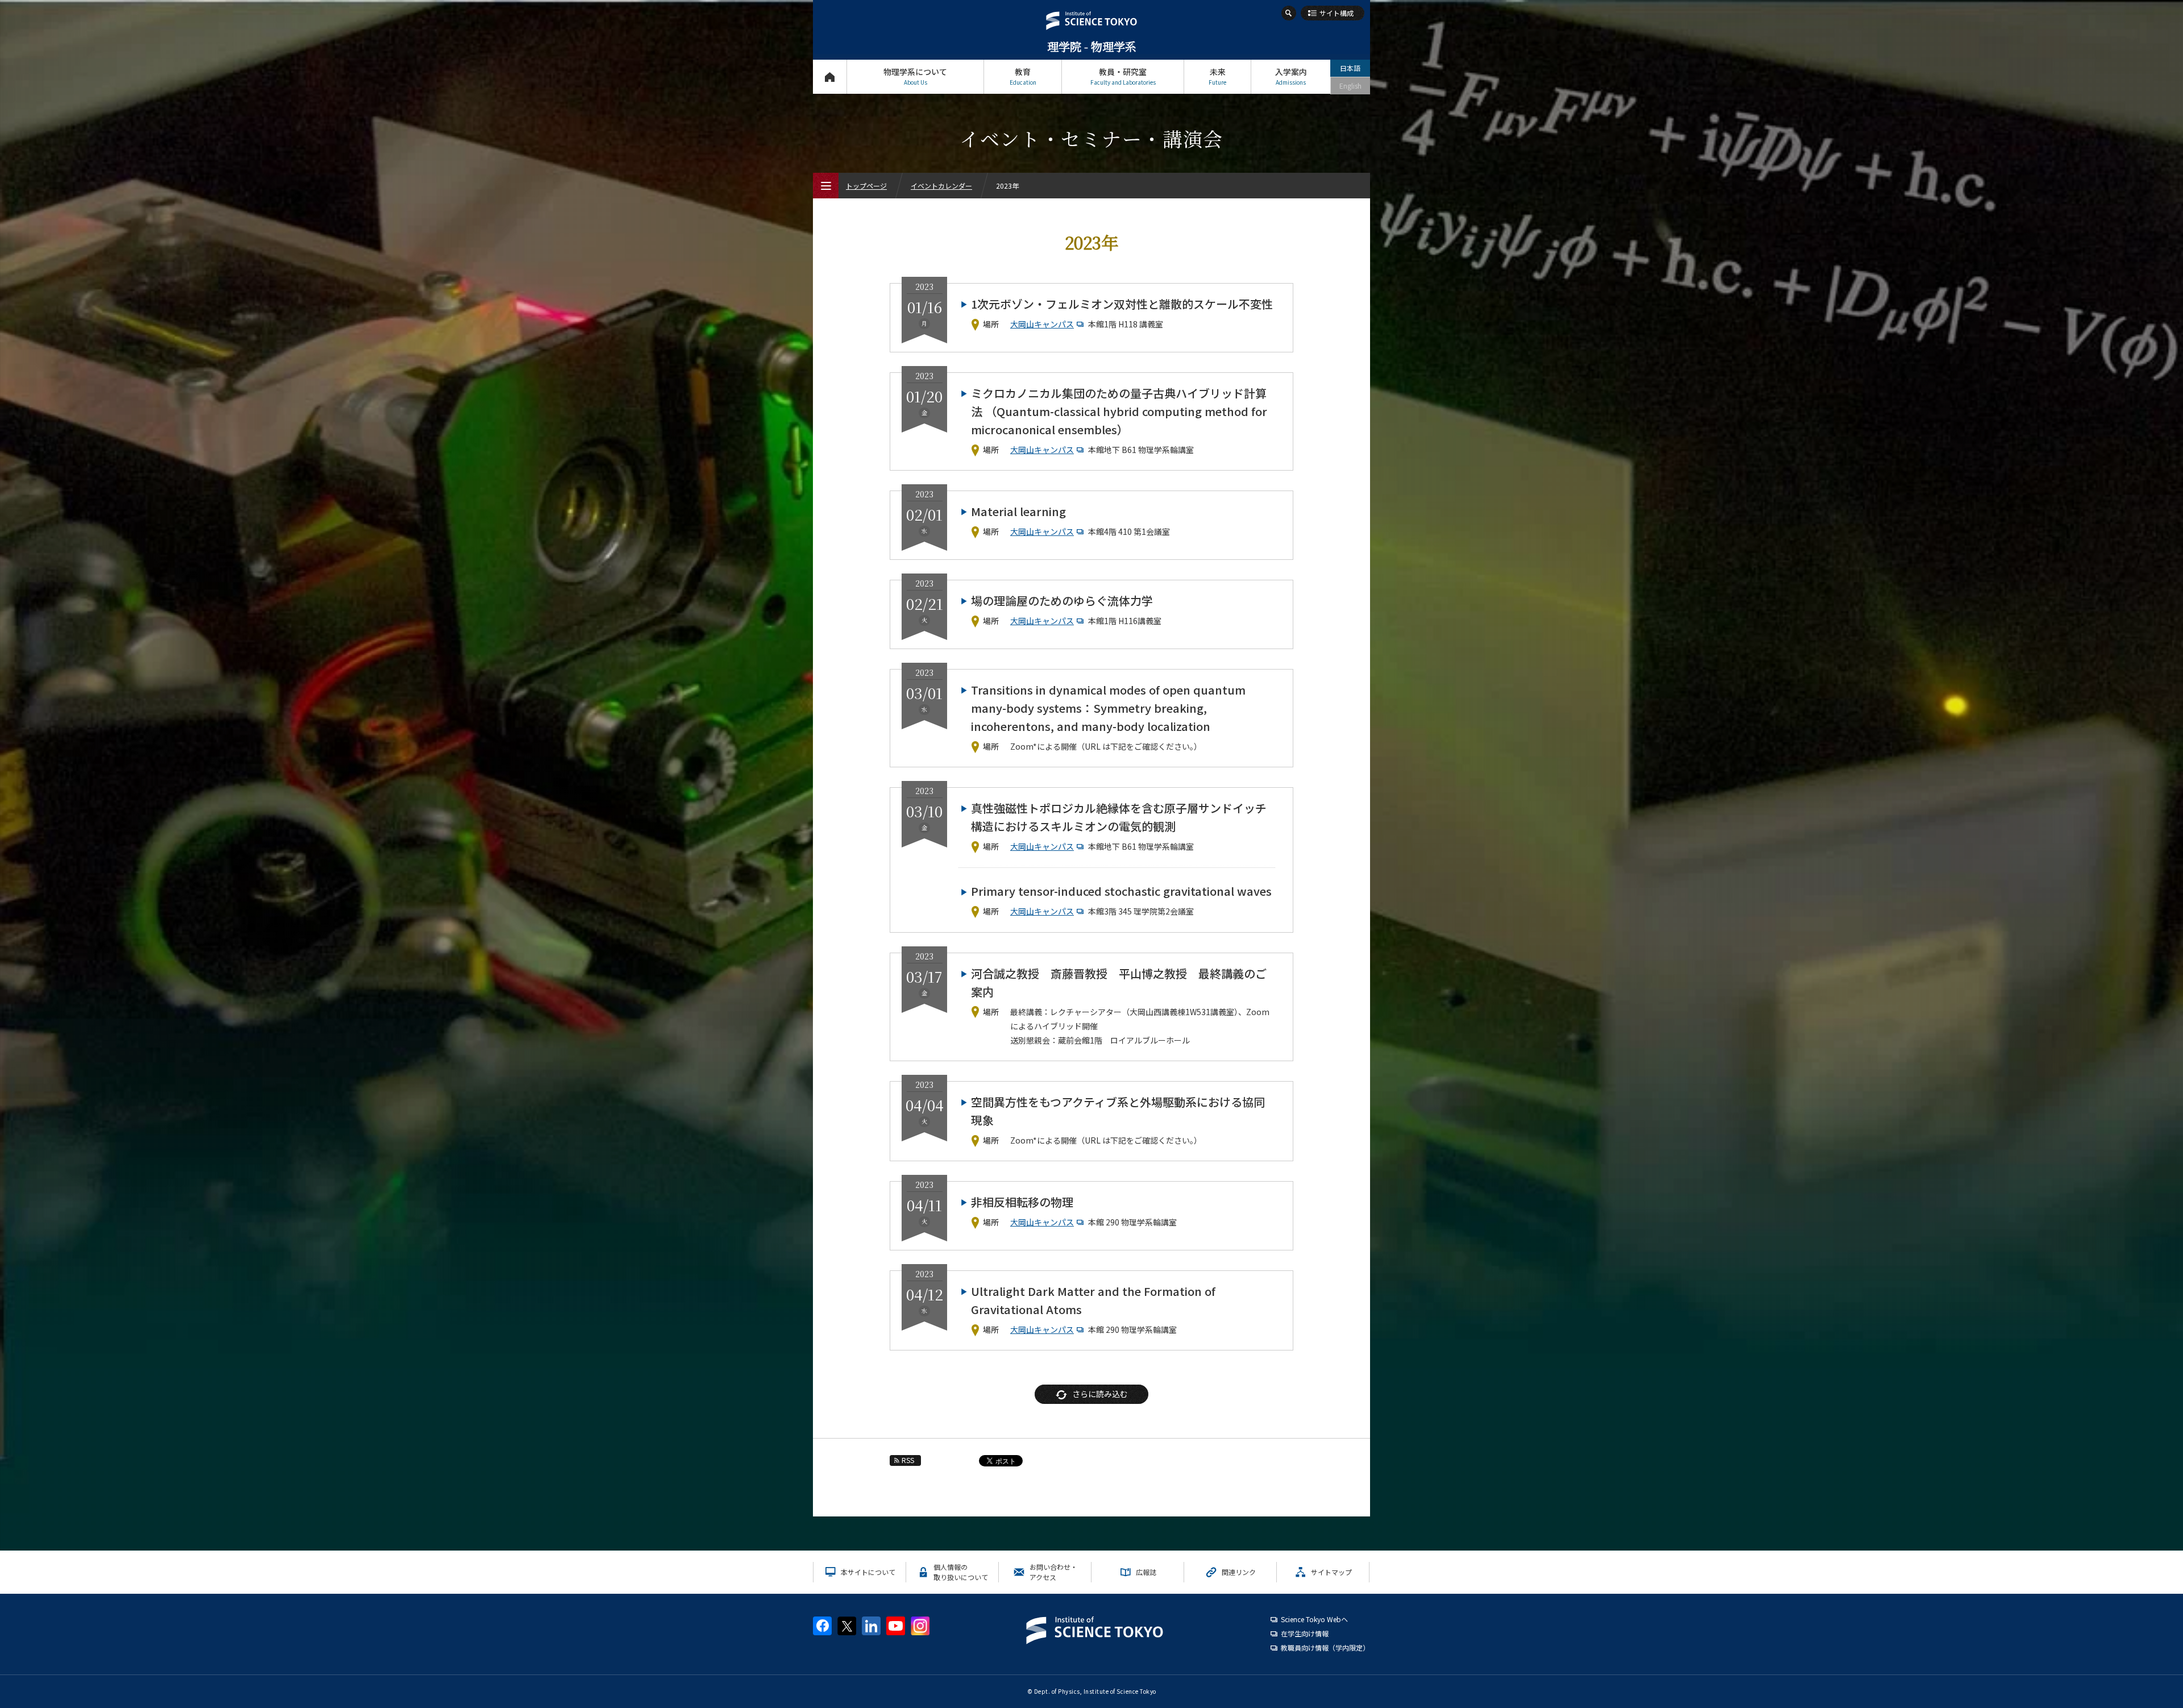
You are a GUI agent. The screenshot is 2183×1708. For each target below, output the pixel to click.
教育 (1023, 76)
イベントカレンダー (941, 186)
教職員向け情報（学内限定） (1325, 1647)
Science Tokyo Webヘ (1314, 1619)
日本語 (1350, 68)
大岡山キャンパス (1042, 324)
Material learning (1018, 511)
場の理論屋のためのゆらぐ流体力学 (1062, 600)
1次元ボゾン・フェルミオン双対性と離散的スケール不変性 (1122, 304)
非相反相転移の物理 (1022, 1202)
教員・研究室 (1123, 76)
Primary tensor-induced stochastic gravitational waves (1121, 891)
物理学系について (915, 76)
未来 (1217, 76)
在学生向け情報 (1305, 1633)
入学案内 (1291, 76)
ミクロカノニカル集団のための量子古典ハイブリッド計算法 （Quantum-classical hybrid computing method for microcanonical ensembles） (1119, 411)
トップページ (830, 77)
